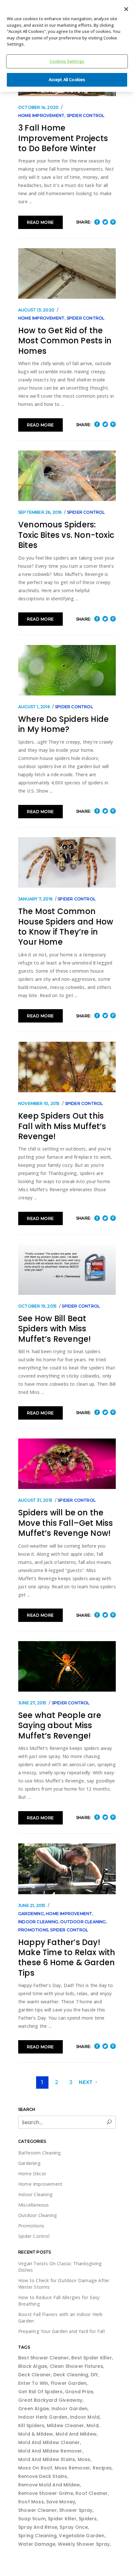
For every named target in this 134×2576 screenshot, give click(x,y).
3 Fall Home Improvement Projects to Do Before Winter (63, 138)
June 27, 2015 (32, 1703)
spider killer (62, 2519)
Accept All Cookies (67, 79)
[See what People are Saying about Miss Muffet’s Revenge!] (67, 1666)
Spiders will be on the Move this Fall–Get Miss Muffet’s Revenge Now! (66, 1523)
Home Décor (32, 2174)
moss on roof (35, 2468)
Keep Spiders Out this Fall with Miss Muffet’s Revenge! (62, 1126)
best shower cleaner (44, 2358)
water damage (37, 2544)
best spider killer (92, 2358)
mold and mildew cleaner (49, 2442)
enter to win (33, 2383)
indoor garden (70, 2409)
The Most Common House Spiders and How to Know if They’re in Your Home (66, 927)
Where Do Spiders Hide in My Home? (63, 724)
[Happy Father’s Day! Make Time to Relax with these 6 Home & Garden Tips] (67, 1869)
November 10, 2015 (39, 1103)
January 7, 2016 (35, 899)
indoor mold (85, 2417)
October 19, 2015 (37, 1306)
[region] (67, 46)
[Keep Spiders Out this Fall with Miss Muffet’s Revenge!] (67, 1067)
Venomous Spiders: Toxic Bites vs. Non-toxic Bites (66, 535)
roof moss (31, 2502)
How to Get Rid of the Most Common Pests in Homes (65, 341)
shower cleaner (38, 2510)
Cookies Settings (67, 61)
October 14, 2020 (38, 107)
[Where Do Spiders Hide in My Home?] (67, 670)
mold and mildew (76, 2434)
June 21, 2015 (32, 1905)
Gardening (31, 1914)
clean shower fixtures (76, 2366)
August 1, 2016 (34, 707)
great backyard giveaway (50, 2400)
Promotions (33, 1930)
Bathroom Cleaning (40, 2153)
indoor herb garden (43, 2417)
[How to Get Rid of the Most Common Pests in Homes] (67, 273)
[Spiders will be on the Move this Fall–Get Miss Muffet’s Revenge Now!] (67, 1464)
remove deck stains (43, 2476)
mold (93, 2426)
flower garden (69, 2383)
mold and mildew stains (47, 2459)
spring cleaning (37, 2536)
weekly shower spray (84, 2544)
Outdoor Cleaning (83, 1922)
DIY (94, 2375)
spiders (88, 2519)
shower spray (76, 2510)
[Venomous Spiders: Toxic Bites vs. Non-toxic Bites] (67, 476)
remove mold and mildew (49, 2485)
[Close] (126, 9)
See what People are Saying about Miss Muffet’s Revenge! (60, 1725)
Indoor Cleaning (38, 1922)
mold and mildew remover (50, 2451)
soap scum (32, 2519)
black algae (33, 2366)
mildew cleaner (66, 2426)
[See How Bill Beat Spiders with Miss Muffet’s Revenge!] (67, 1270)
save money (61, 2502)
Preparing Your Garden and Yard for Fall (61, 2331)
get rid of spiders (40, 2392)
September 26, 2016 (40, 512)
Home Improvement (41, 115)
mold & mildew (36, 2434)
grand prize (79, 2392)
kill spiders (31, 2426)
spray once (74, 2527)
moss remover (72, 2468)
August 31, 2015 (35, 1500)
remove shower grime (46, 2493)
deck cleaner (34, 2375)
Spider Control (86, 115)
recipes (102, 2468)
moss (84, 2459)
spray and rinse (38, 2527)
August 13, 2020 (36, 310)
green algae (33, 2409)
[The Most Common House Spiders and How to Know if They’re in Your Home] (67, 862)
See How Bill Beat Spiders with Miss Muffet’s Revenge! (54, 1329)
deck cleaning (71, 2375)
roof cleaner (92, 2493)
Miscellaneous (34, 2205)
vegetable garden (82, 2536)
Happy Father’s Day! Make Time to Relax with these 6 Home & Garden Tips (67, 1958)
